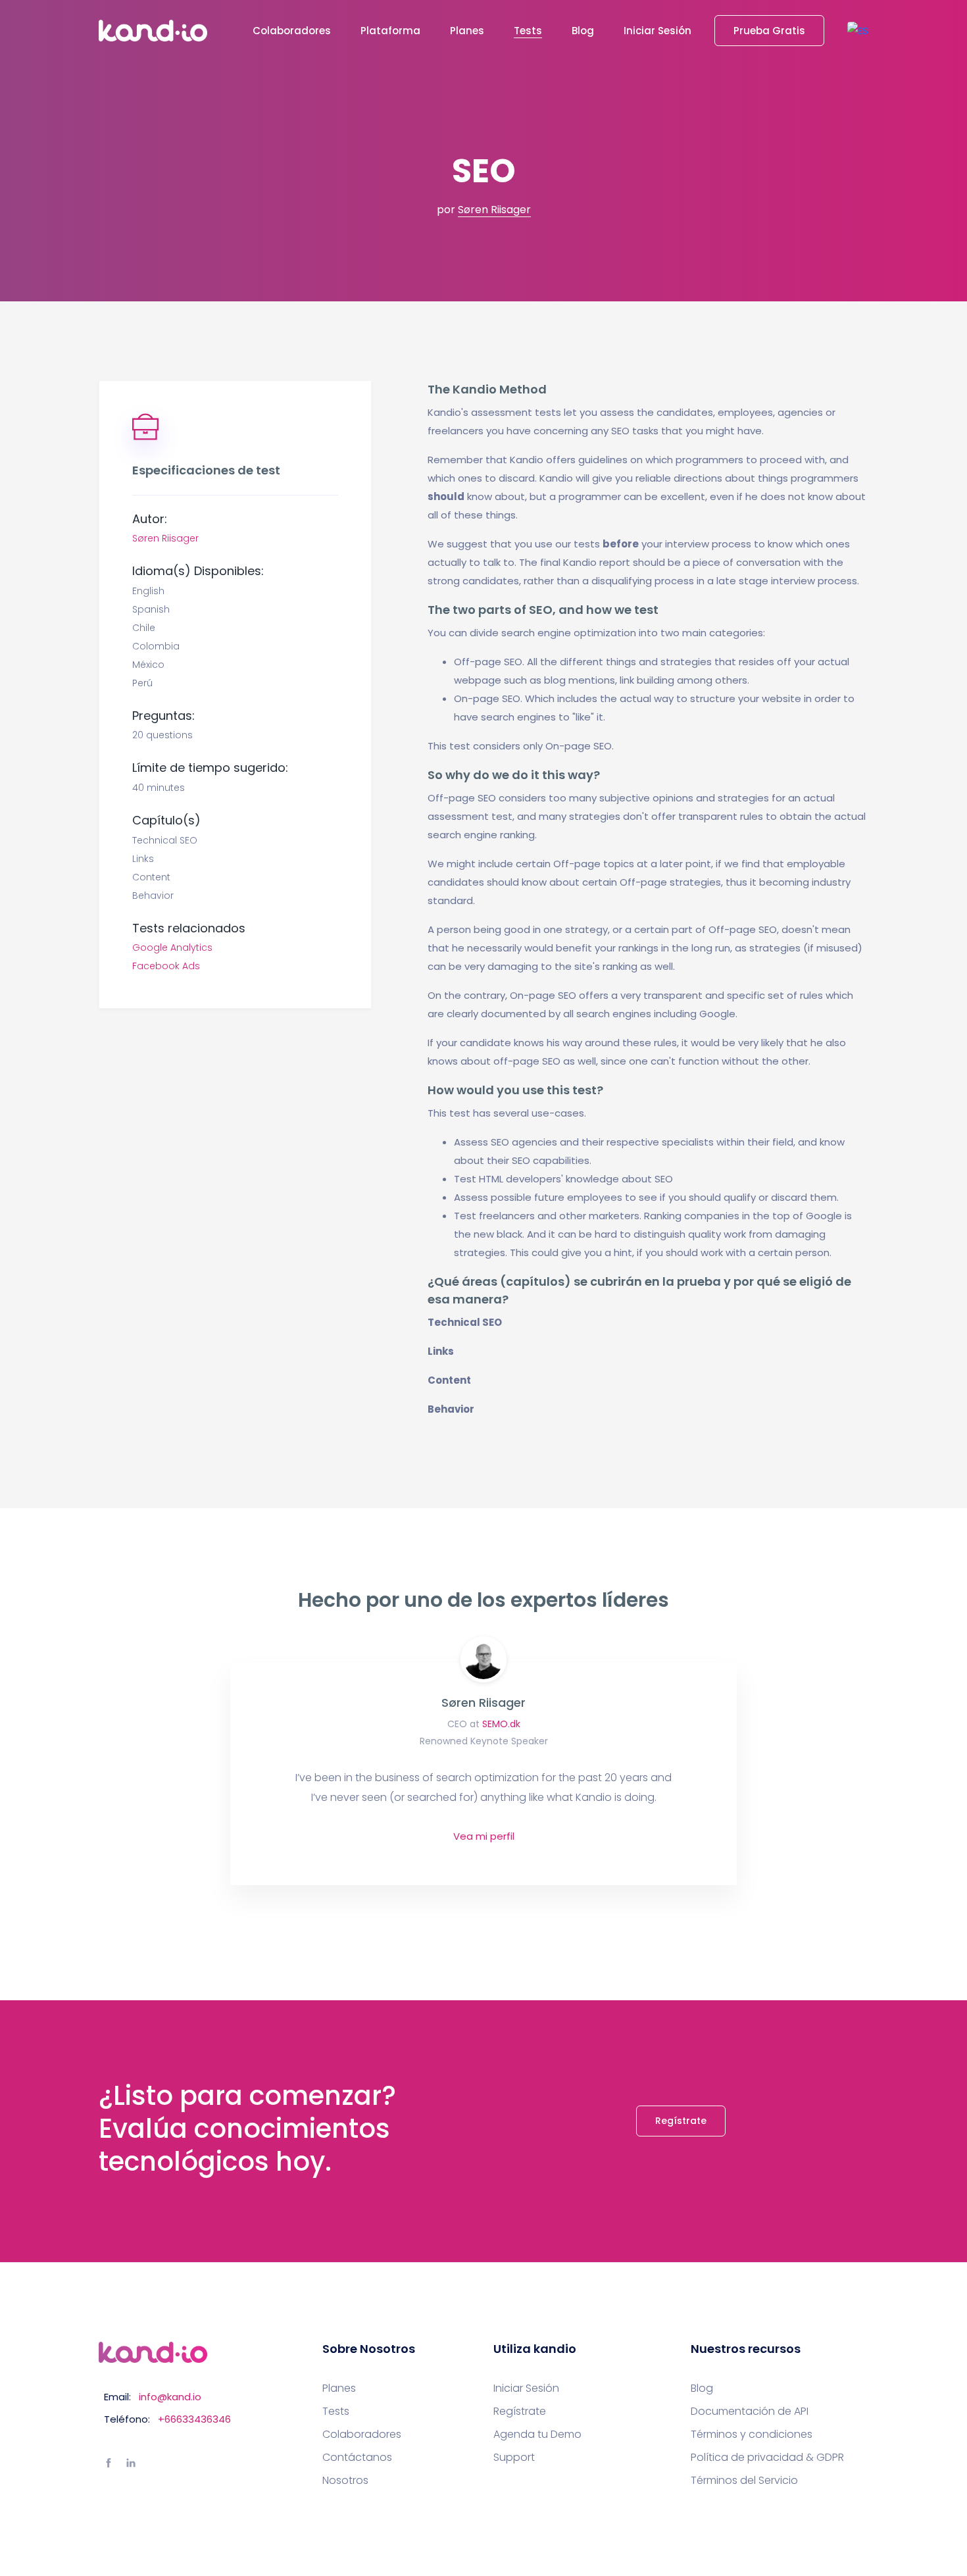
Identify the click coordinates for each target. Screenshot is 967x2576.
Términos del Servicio (744, 2481)
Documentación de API (750, 2412)
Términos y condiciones (752, 2435)
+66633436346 (194, 2419)
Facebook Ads (166, 966)
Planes (467, 31)
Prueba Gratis (769, 31)
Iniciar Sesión (657, 31)
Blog (583, 31)
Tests (528, 31)
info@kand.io (170, 2397)
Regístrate (681, 2121)
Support (514, 2458)
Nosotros (345, 2481)
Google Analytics (172, 947)
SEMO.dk (501, 1724)
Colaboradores (292, 31)
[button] (858, 31)
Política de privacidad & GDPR (767, 2458)
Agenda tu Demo (537, 2435)
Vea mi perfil (484, 1836)
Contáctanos (357, 2458)
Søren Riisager (494, 210)
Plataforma (390, 31)
